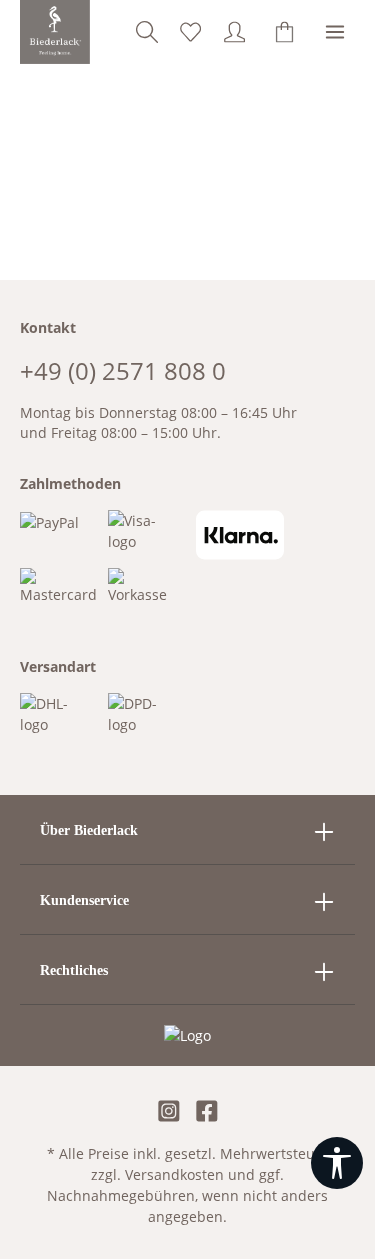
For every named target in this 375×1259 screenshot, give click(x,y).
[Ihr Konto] (235, 32)
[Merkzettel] (191, 32)
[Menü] (335, 32)
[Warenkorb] (285, 32)
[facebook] (207, 1112)
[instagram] (169, 1112)
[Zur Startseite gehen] (55, 32)
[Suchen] (147, 32)
